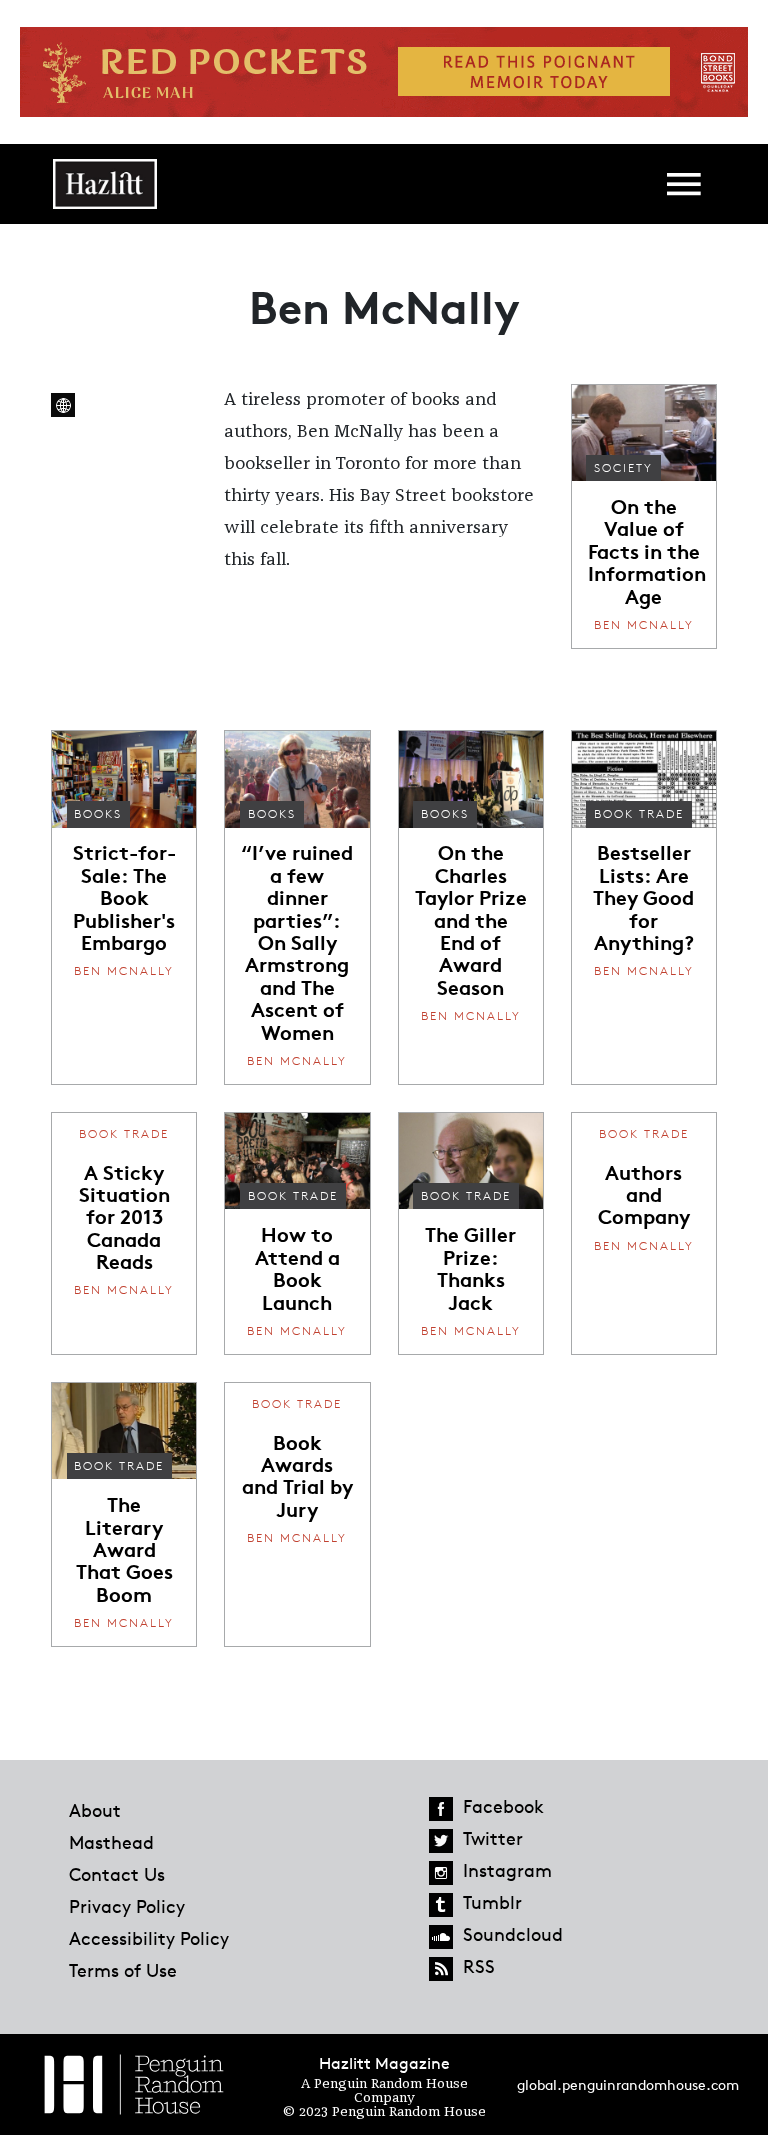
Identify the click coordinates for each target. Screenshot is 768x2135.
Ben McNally (644, 624)
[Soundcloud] (441, 1937)
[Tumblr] (441, 1905)
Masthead (111, 1842)
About (95, 1810)
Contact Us (117, 1874)
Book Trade (639, 813)
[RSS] (441, 1969)
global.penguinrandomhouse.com (628, 2084)
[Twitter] (441, 1841)
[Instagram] (441, 1873)
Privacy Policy (127, 1906)
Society (623, 467)
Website (63, 405)
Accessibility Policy (149, 1938)
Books (98, 813)
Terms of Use (123, 1970)
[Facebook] (441, 1809)
